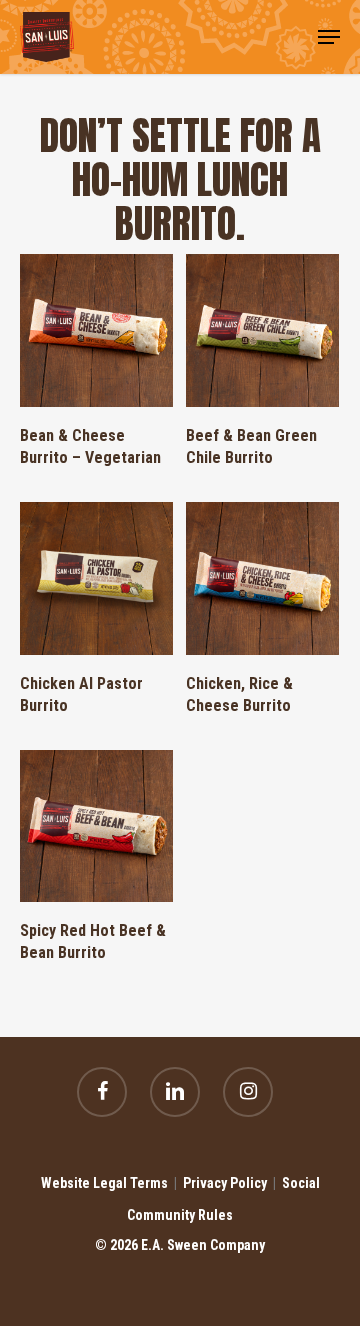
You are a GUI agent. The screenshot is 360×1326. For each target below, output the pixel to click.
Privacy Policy (225, 1183)
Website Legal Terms (104, 1183)
